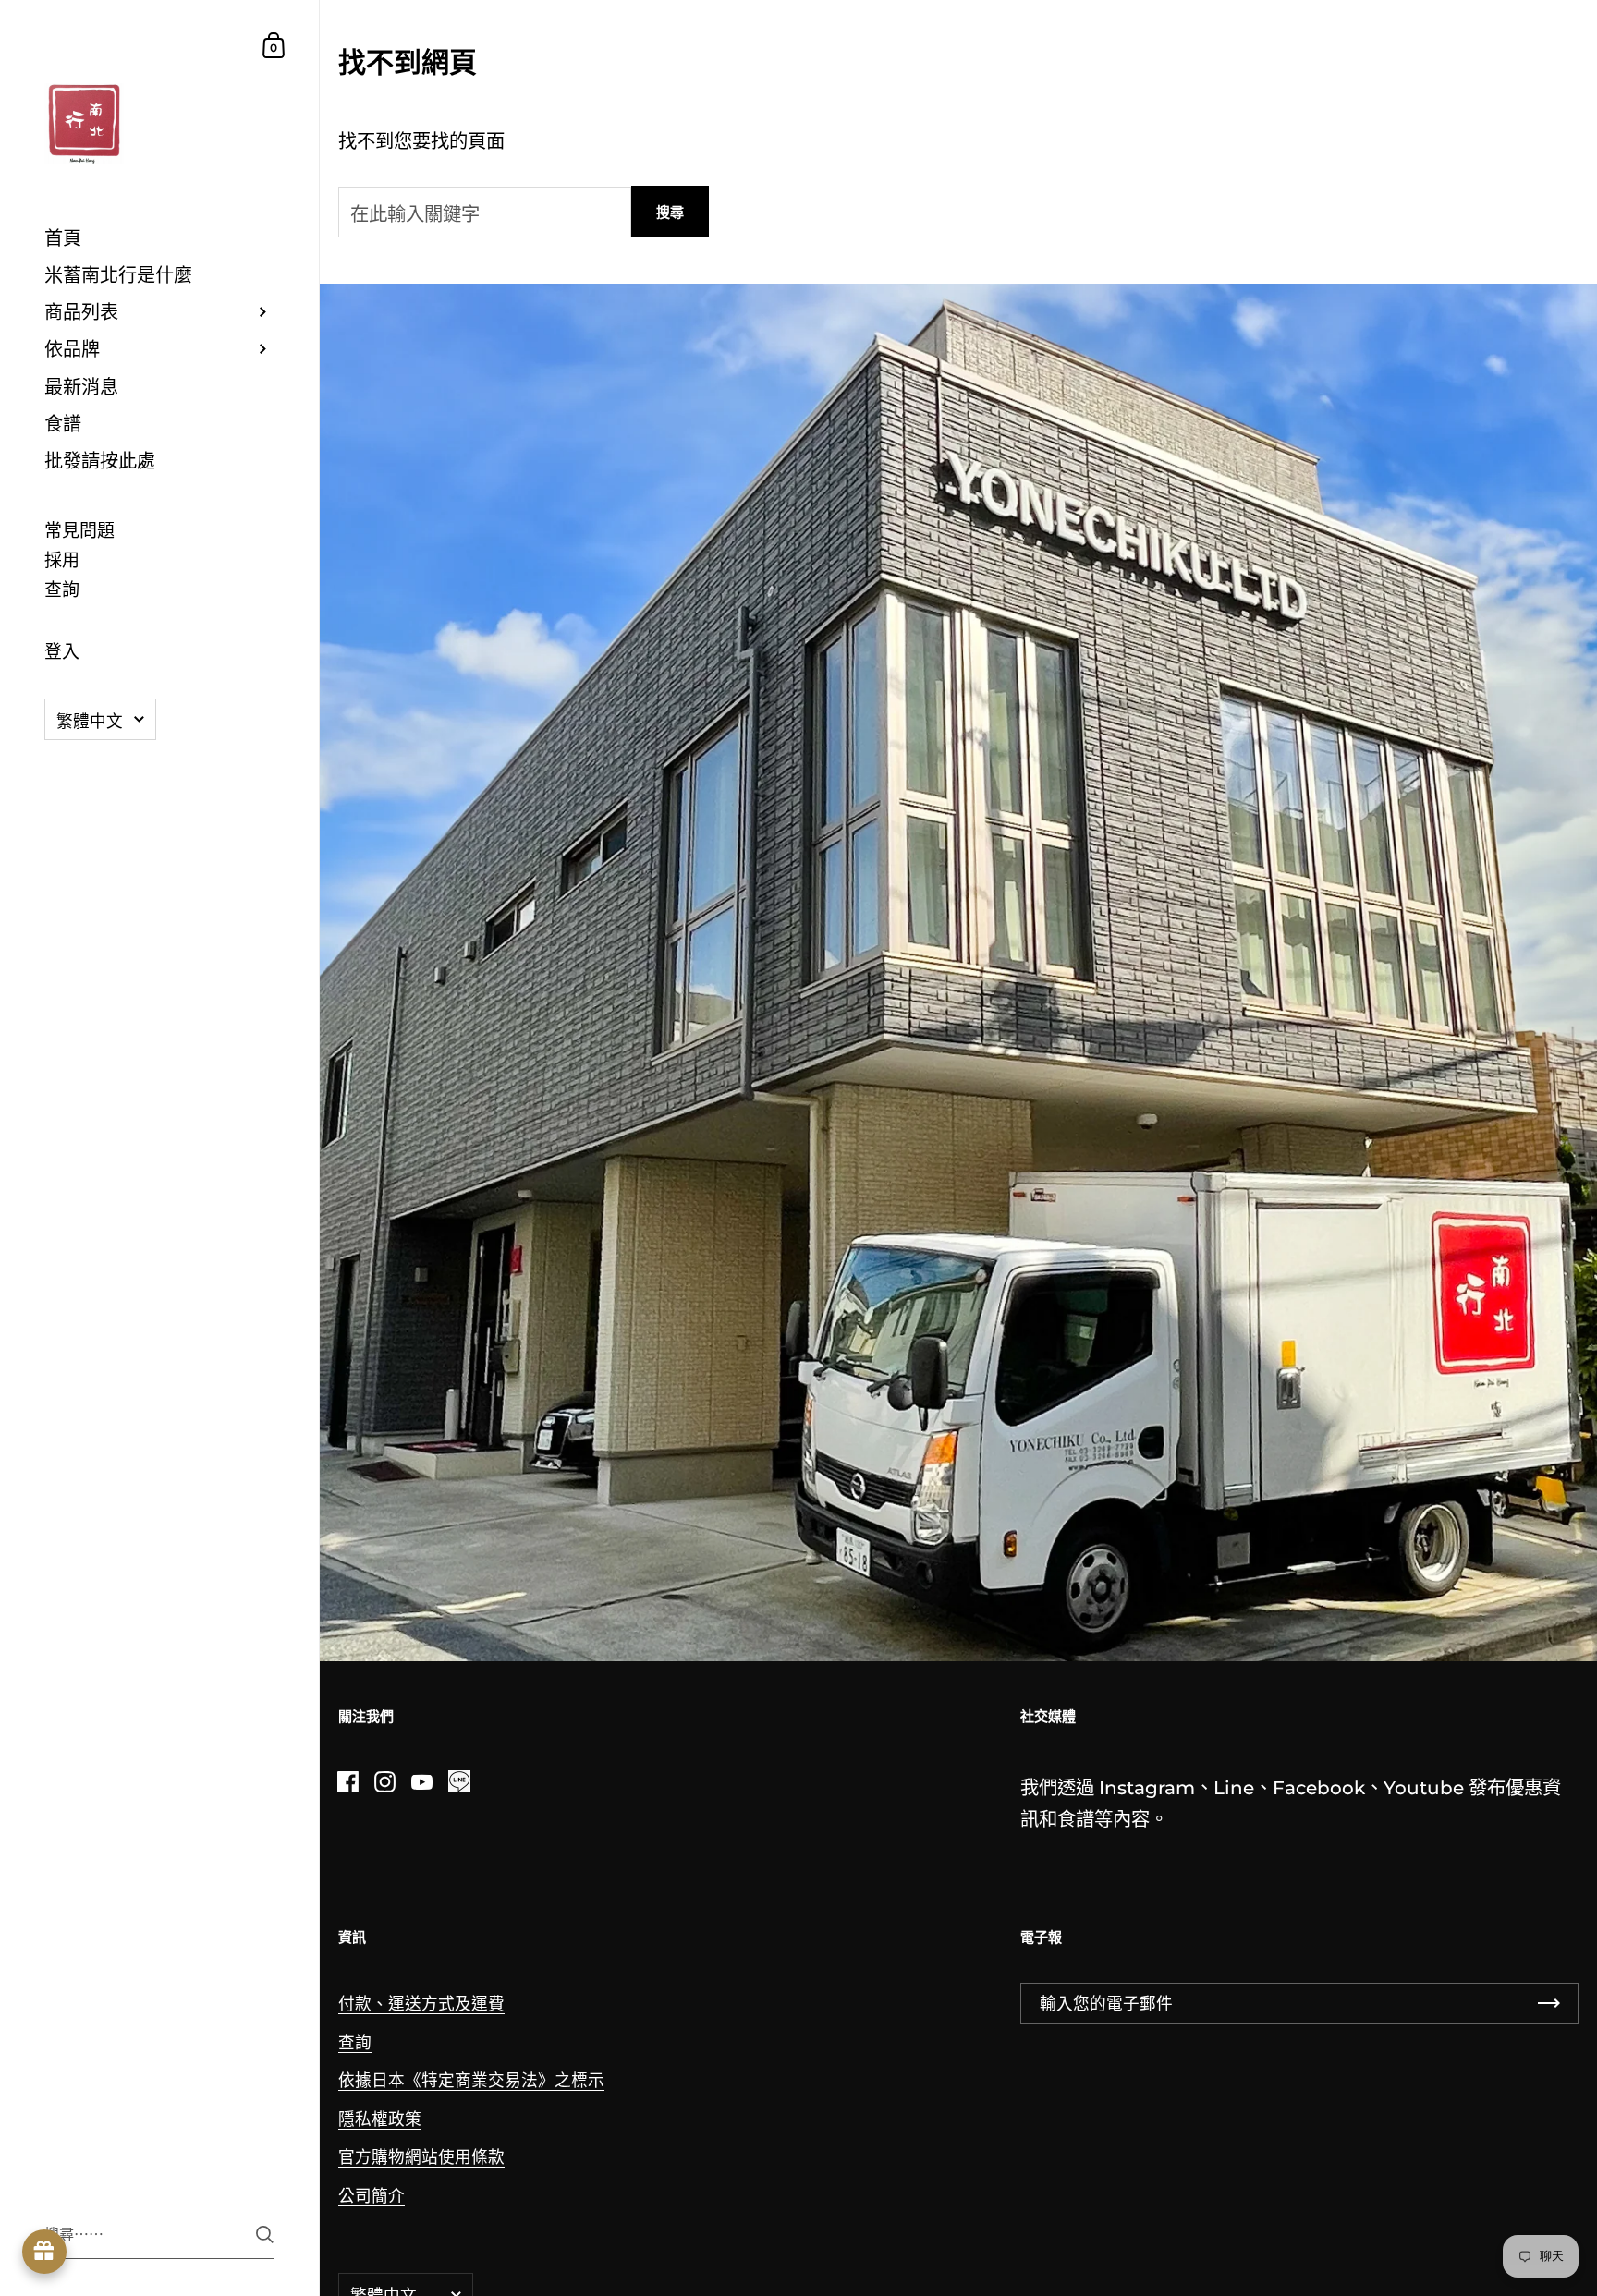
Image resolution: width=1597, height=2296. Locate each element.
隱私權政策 (380, 2119)
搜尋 (670, 212)
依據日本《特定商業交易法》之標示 (471, 2080)
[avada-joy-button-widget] (44, 2252)
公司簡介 (372, 2196)
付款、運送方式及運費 (421, 2004)
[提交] (265, 2235)
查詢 (355, 2042)
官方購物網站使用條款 (421, 2157)
